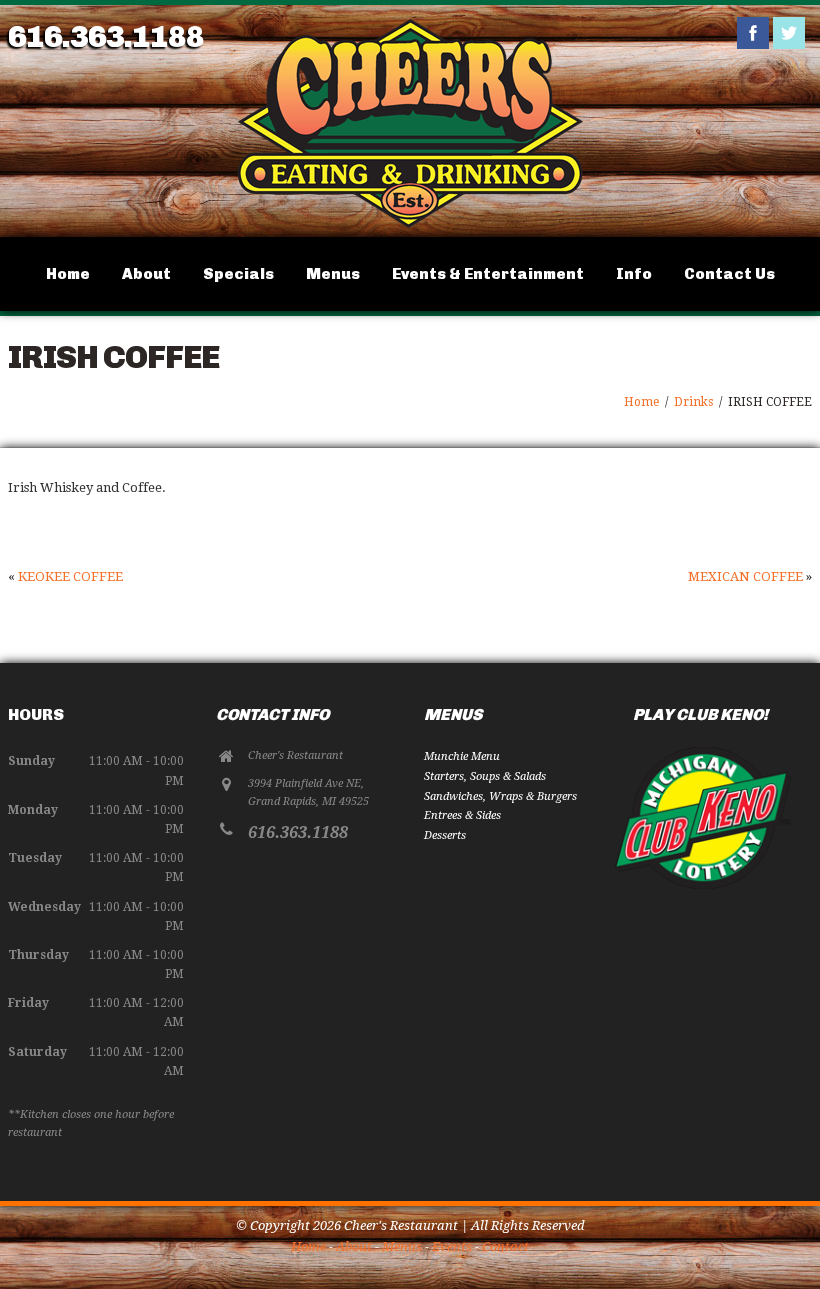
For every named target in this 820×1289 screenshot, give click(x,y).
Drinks (693, 402)
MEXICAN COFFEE (745, 576)
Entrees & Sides (462, 815)
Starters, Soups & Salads (485, 776)
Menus (333, 274)
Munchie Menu (462, 756)
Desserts (445, 835)
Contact (505, 1246)
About (146, 274)
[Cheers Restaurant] (410, 225)
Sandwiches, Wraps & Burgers (500, 796)
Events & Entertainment (488, 274)
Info (634, 274)
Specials (238, 274)
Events (452, 1246)
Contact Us (729, 274)
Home (68, 274)
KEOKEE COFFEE (70, 576)
